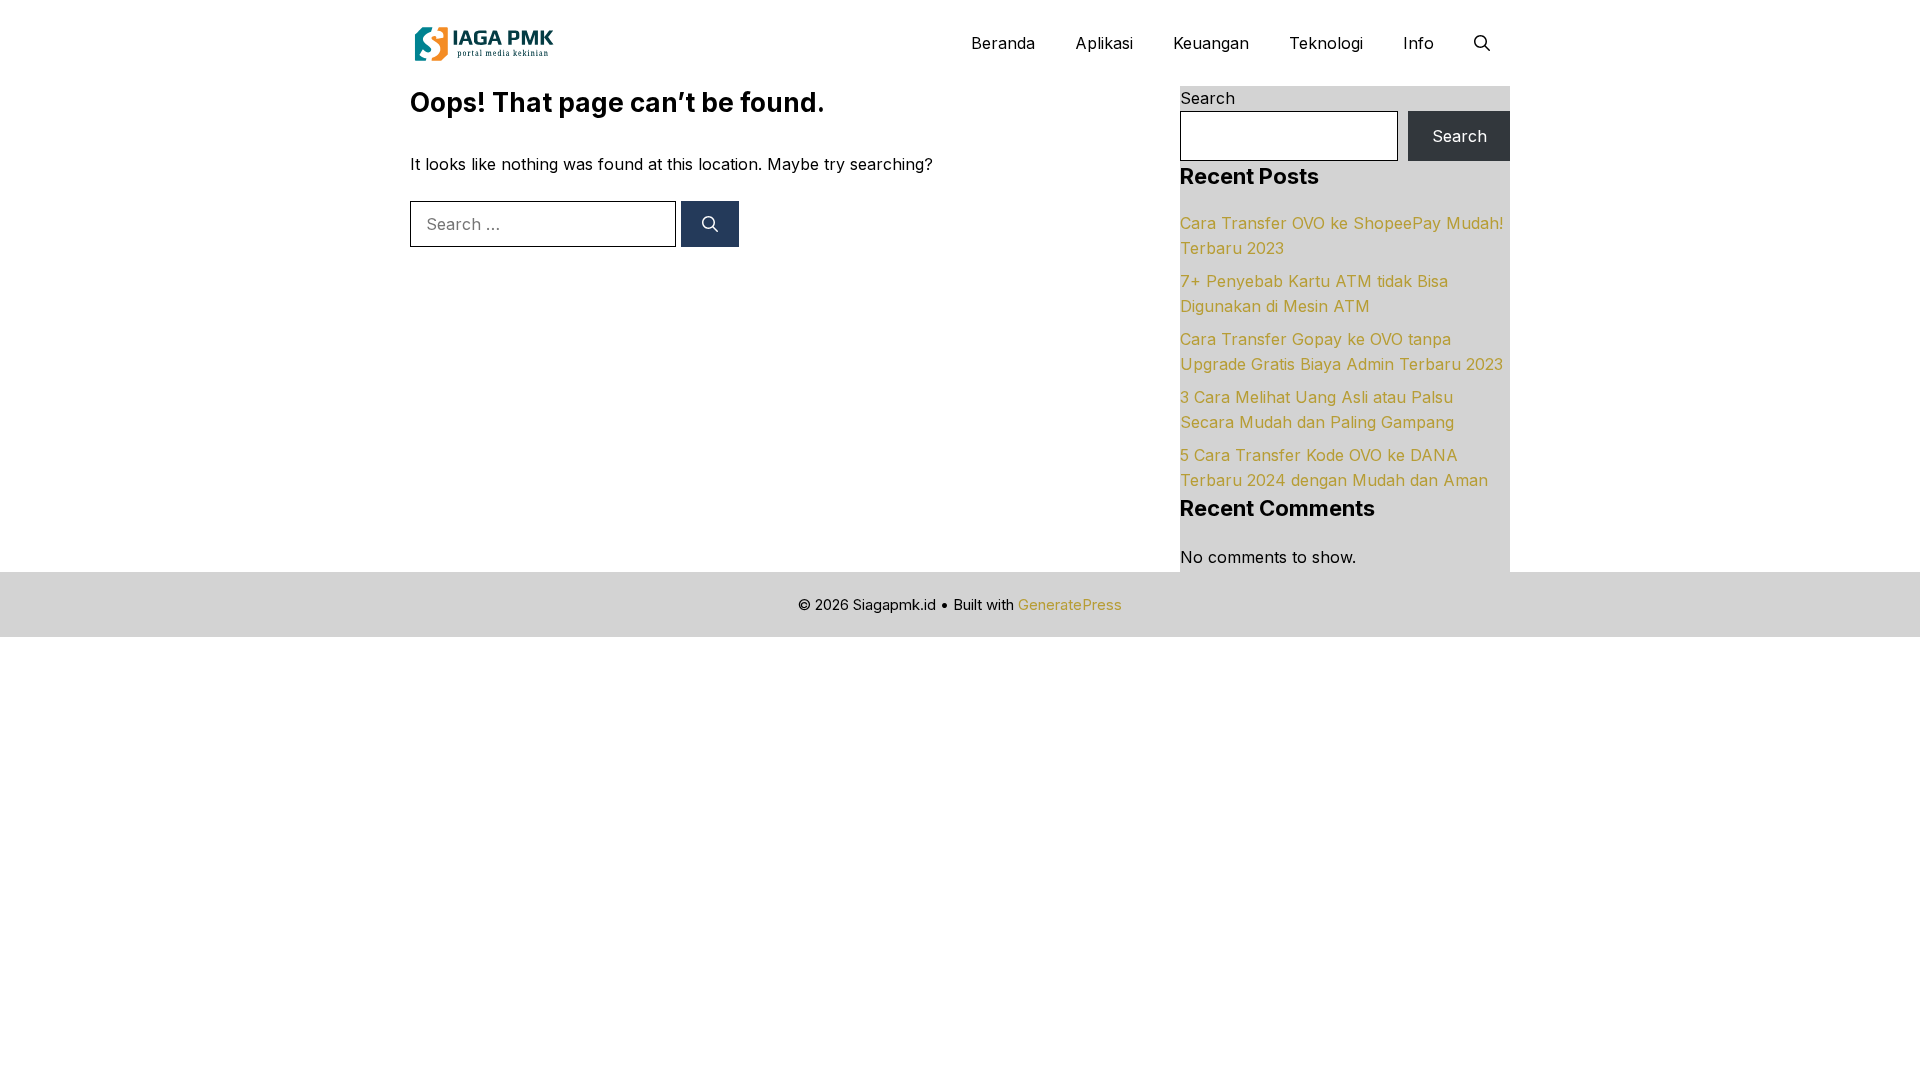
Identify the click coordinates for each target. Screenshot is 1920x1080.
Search (1207, 98)
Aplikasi (1104, 43)
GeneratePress (1070, 604)
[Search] (710, 224)
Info (1418, 43)
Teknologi (1326, 43)
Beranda (1003, 43)
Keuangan (1211, 43)
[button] (1482, 43)
